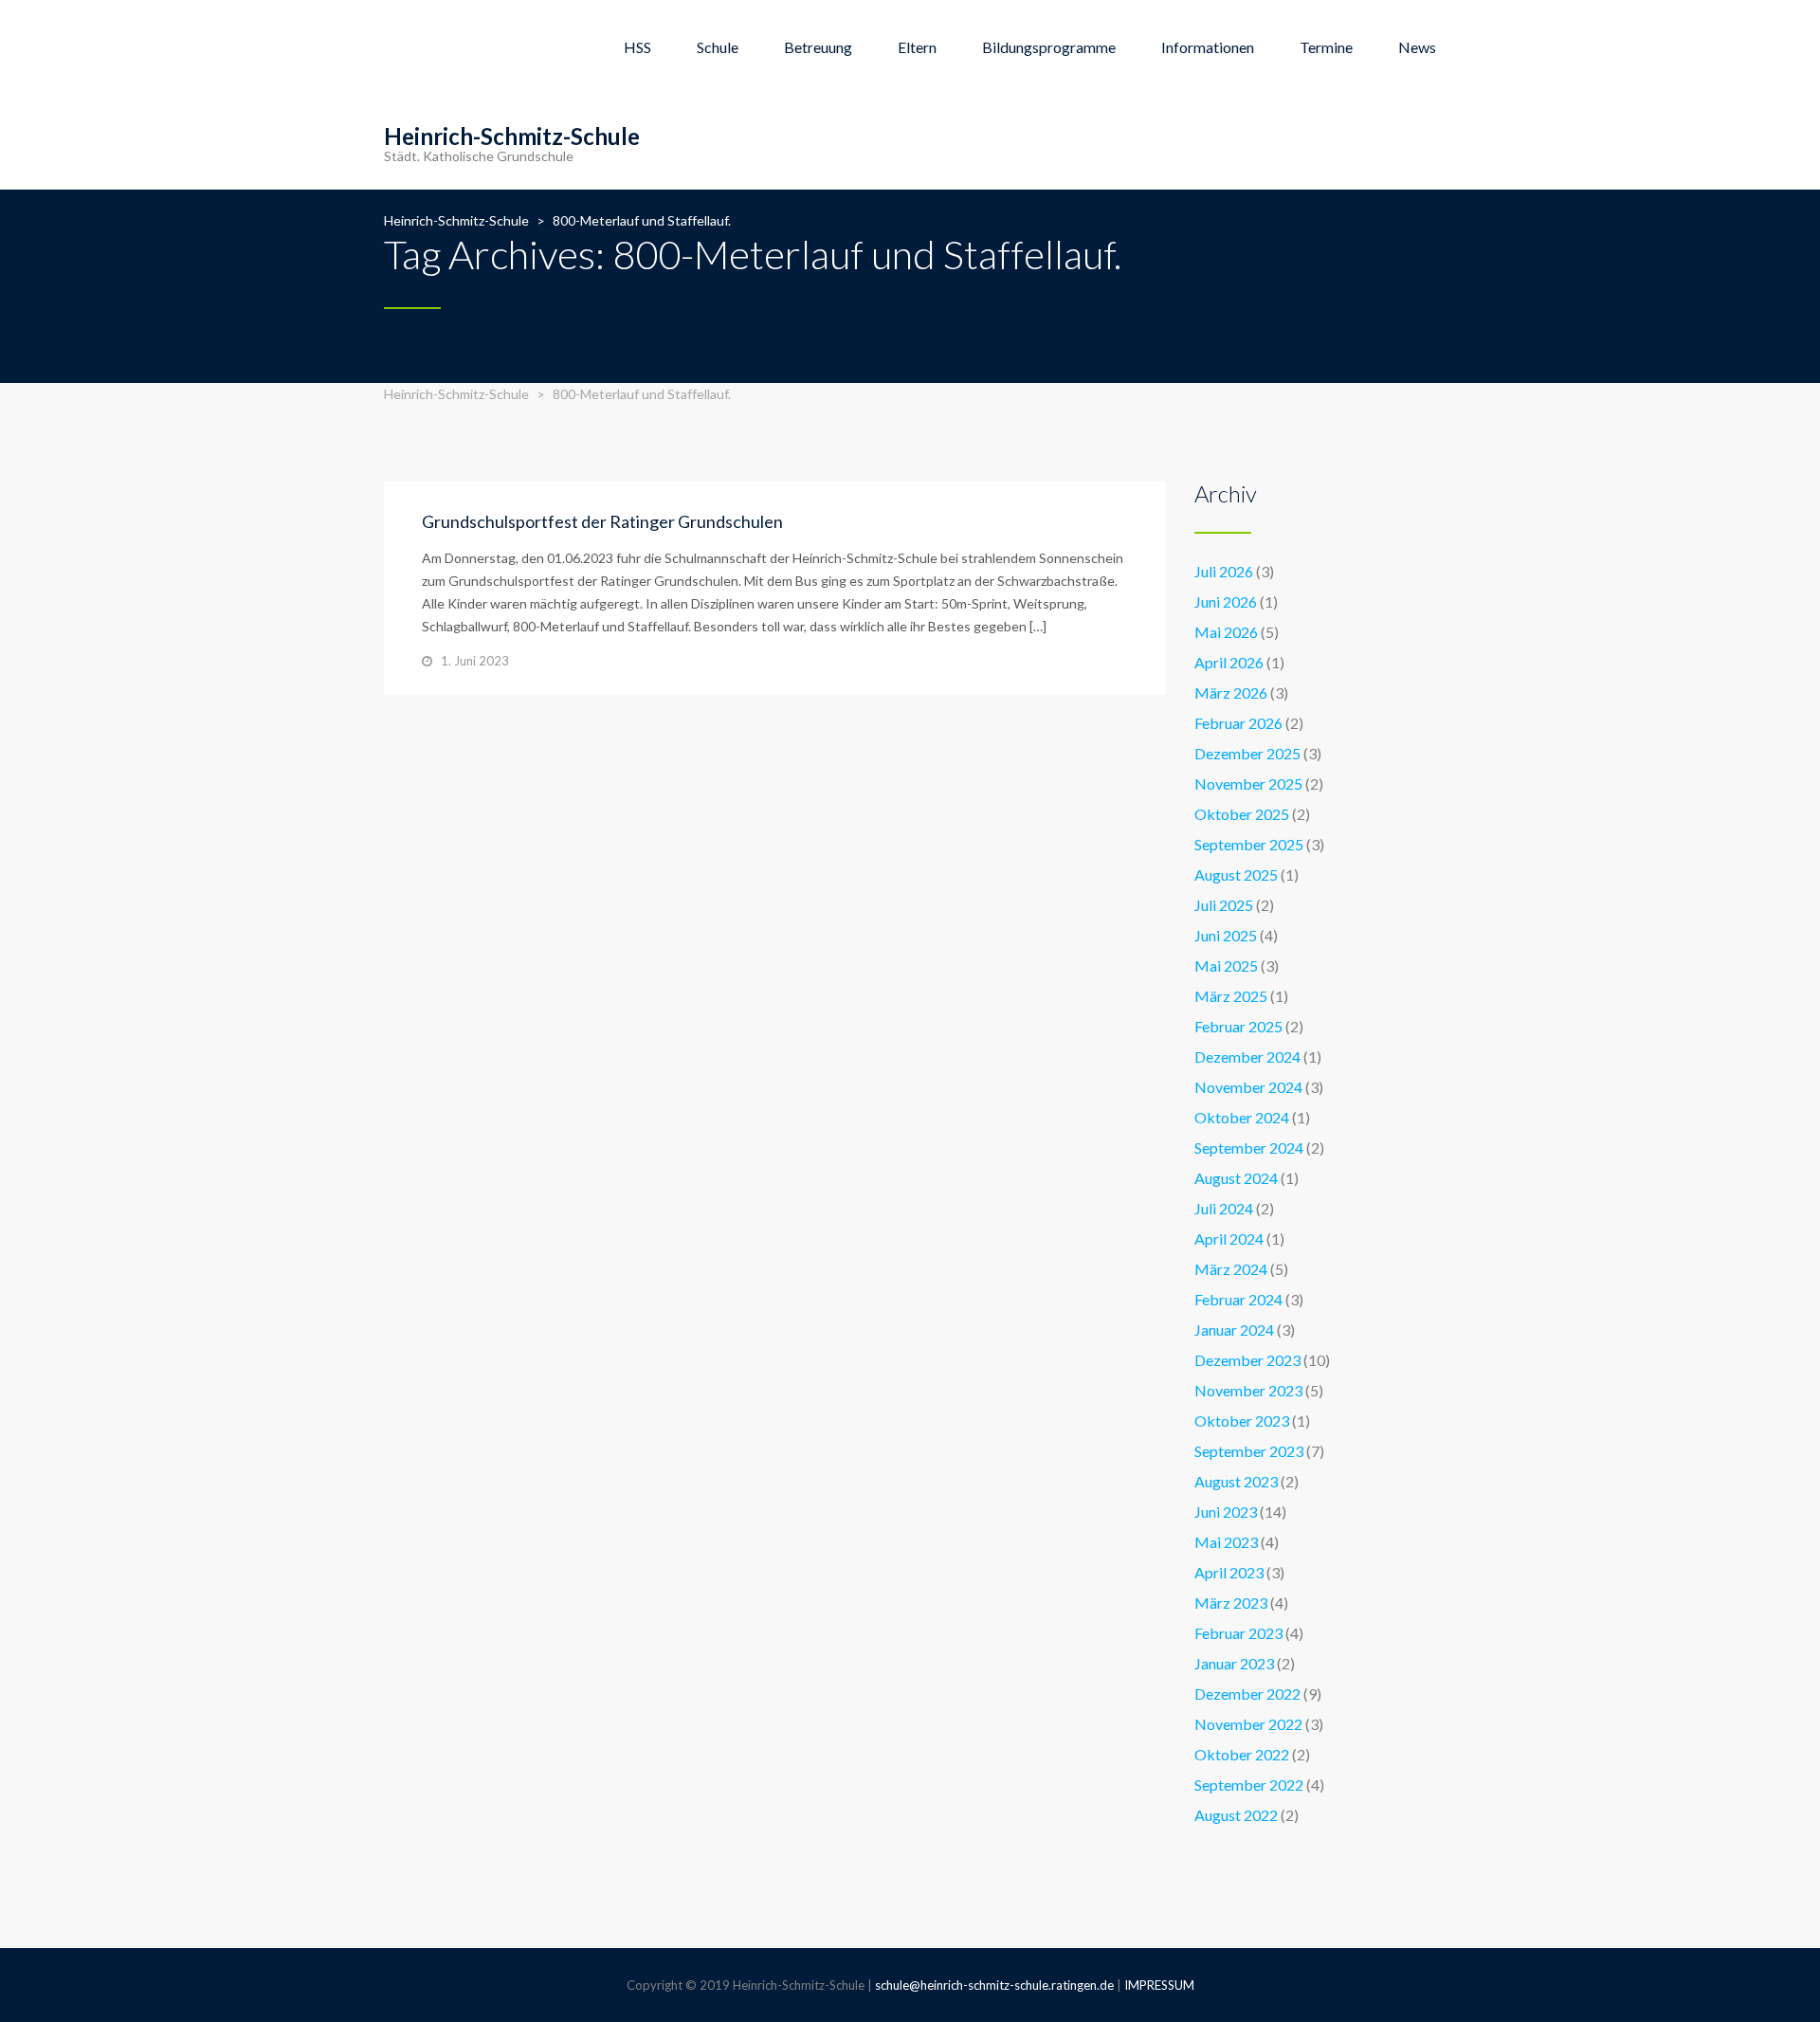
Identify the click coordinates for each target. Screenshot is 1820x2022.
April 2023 (1229, 1572)
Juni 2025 (1226, 935)
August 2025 (1236, 874)
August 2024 (1236, 1178)
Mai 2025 (1226, 965)
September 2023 (1249, 1451)
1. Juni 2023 (475, 661)
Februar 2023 (1238, 1633)
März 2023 (1231, 1603)
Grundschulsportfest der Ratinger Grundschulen (602, 521)
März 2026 (1231, 692)
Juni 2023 (1226, 1512)
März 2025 (1231, 996)
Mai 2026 (1226, 632)
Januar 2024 (1234, 1330)
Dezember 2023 (1247, 1360)
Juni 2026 (1226, 601)
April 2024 (1229, 1239)
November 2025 (1248, 783)
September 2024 (1249, 1148)
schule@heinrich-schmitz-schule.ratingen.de (994, 1985)
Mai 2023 (1226, 1542)
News (1417, 47)
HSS (637, 47)
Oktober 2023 (1242, 1421)
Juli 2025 (1224, 905)
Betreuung (818, 47)
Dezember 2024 (1247, 1057)
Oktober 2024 (1242, 1117)
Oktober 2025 (1242, 814)
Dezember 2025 (1247, 753)
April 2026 (1229, 662)
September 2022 (1249, 1785)
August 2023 (1236, 1481)
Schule (718, 47)
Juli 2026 (1224, 571)
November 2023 (1248, 1390)
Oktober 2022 (1242, 1754)
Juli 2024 (1224, 1208)
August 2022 (1236, 1815)
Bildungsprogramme (1049, 47)
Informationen (1208, 47)
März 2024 (1231, 1269)
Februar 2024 (1238, 1299)
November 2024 (1248, 1087)
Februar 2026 (1238, 723)
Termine (1326, 47)
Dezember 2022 (1247, 1694)
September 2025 (1249, 844)
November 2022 (1248, 1724)
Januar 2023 (1234, 1663)
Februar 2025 (1238, 1026)
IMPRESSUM (1159, 1985)
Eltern (917, 47)
